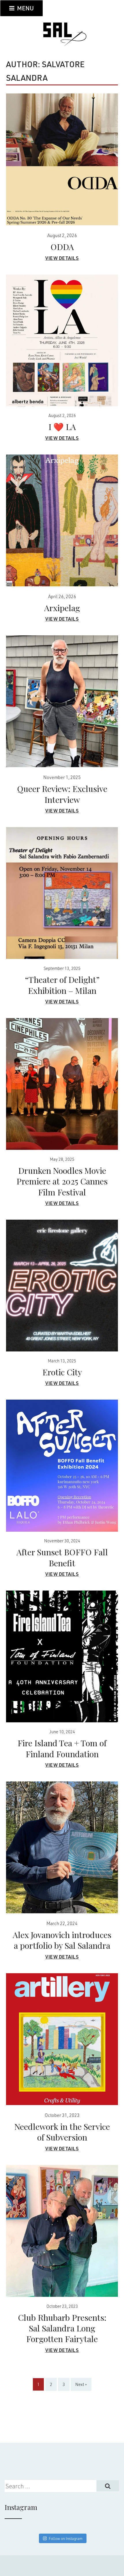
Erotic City (62, 1372)
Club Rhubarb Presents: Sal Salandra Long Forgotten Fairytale (62, 2328)
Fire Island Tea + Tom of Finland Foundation (62, 1748)
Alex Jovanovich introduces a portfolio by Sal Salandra (62, 1940)
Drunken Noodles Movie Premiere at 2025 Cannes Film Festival (62, 1181)
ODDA (62, 247)
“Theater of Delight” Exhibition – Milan (62, 985)
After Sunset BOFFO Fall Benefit (62, 1557)
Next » (81, 2384)
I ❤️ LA (62, 427)
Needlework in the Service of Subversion (62, 2132)
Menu (25, 8)
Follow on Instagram (66, 2538)
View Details (62, 258)
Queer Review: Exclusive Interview (62, 794)
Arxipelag (62, 608)
